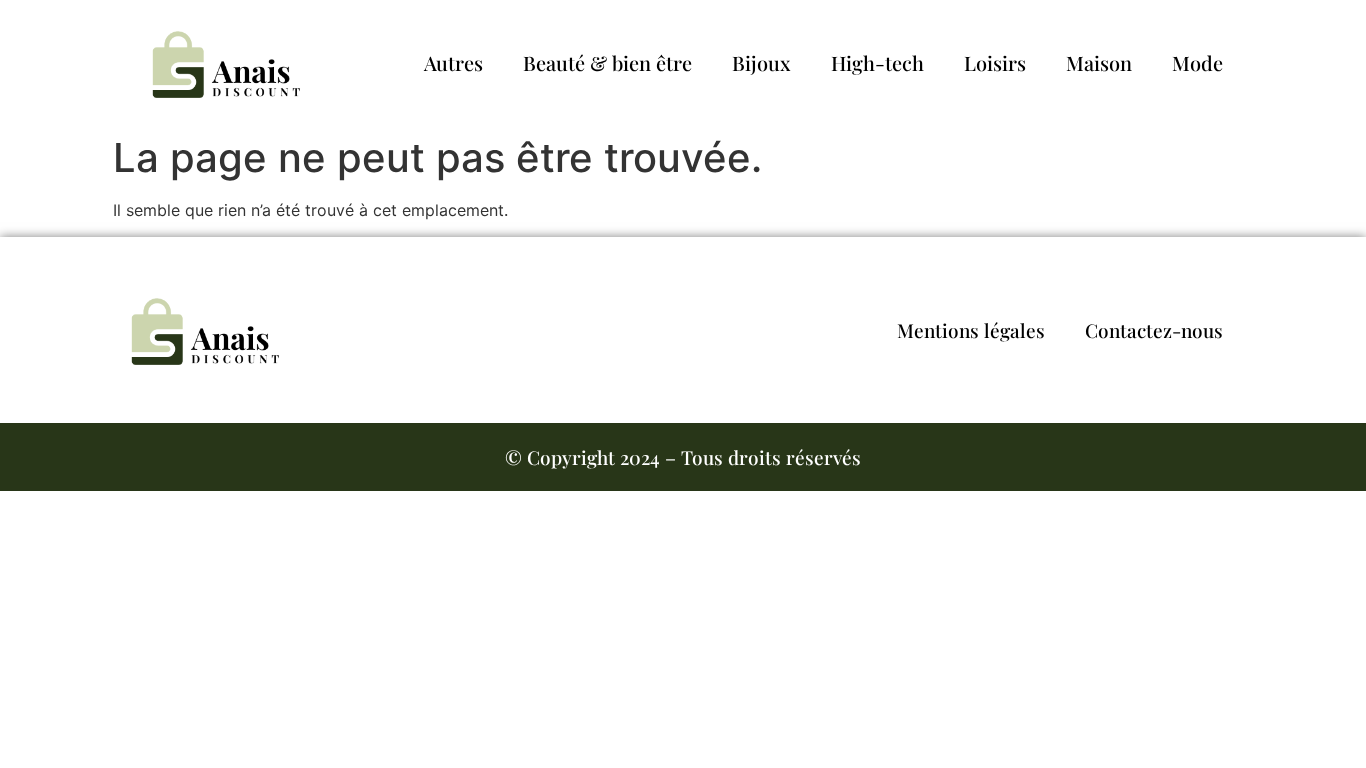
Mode (1197, 62)
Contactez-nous (1154, 330)
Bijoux (761, 62)
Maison (1099, 62)
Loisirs (995, 62)
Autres (453, 62)
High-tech (877, 62)
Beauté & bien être (607, 62)
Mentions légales (971, 330)
